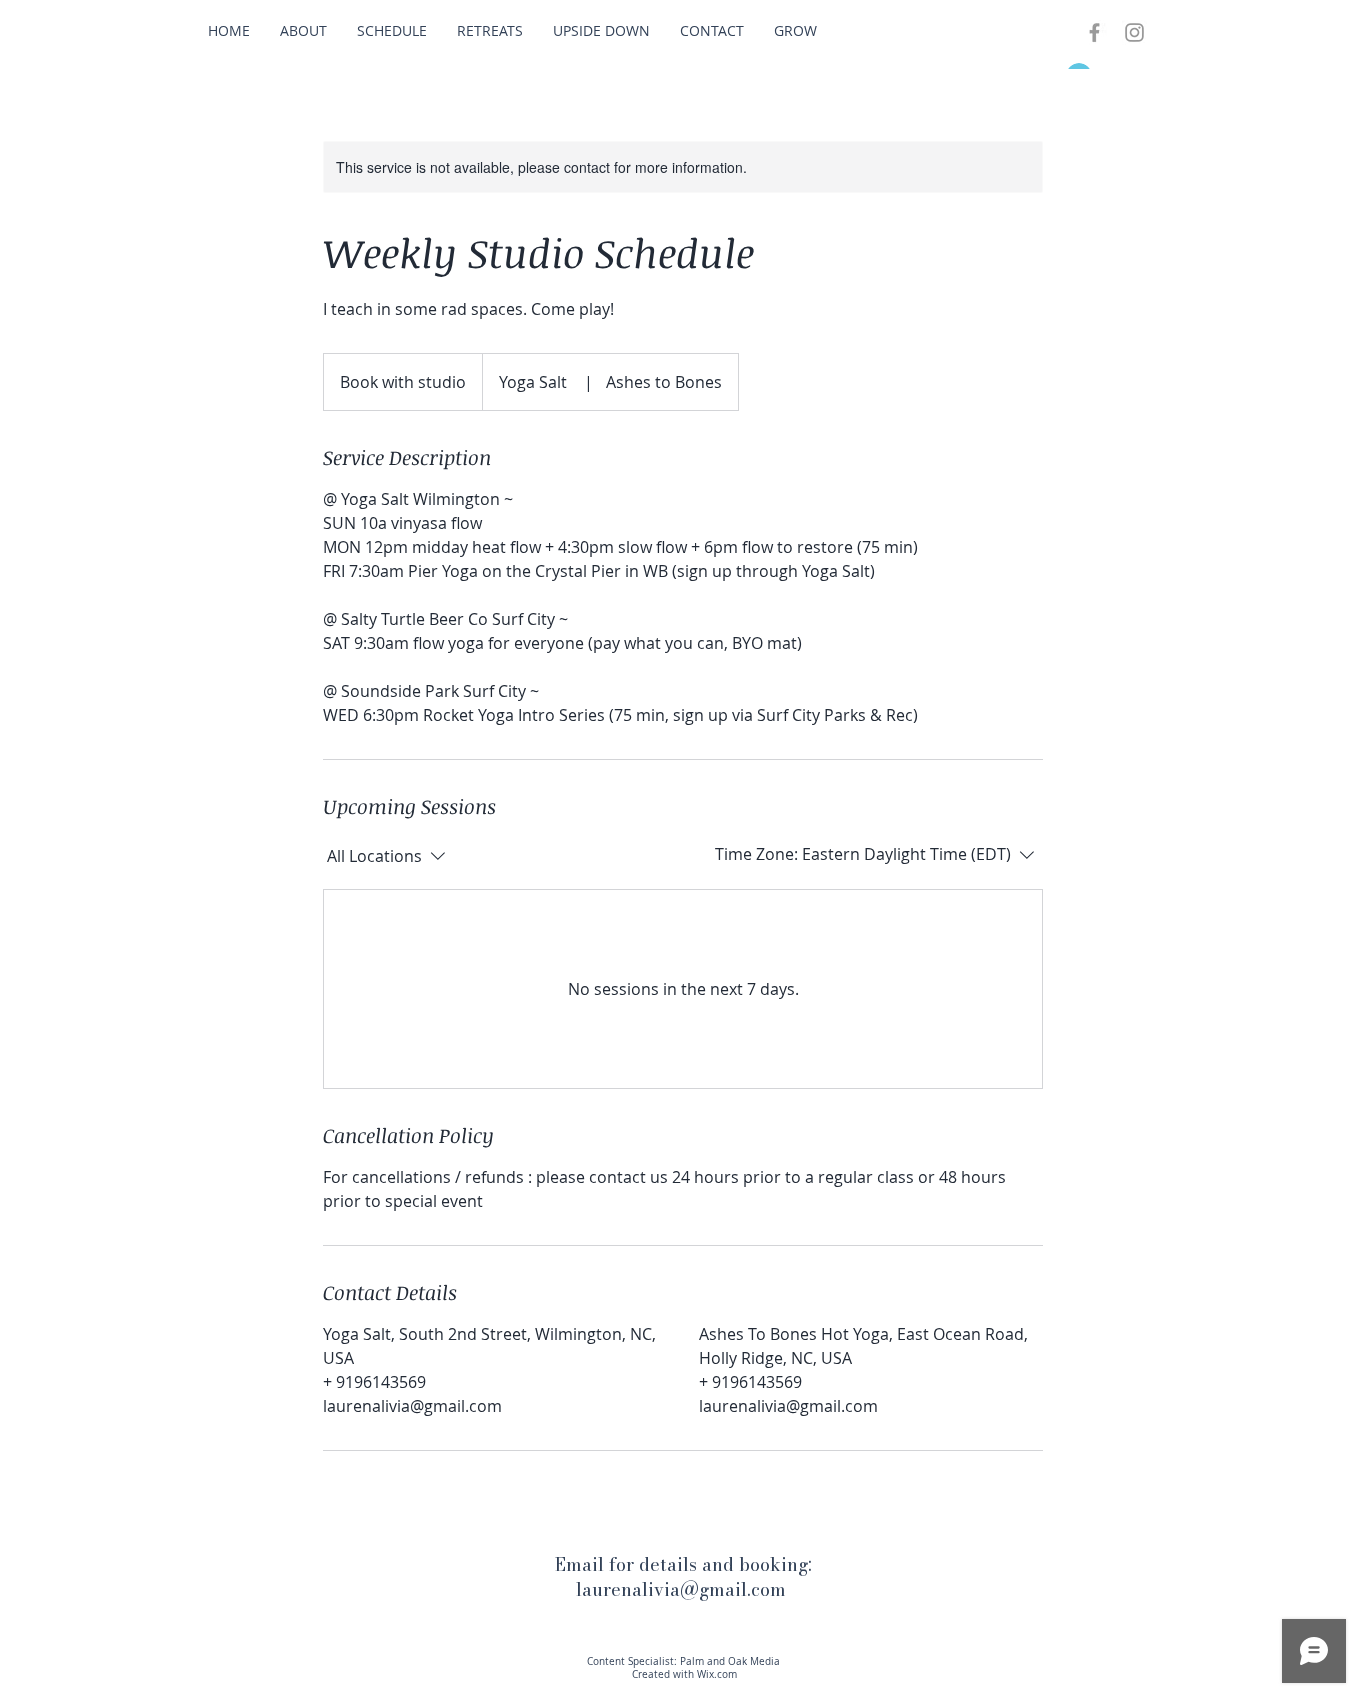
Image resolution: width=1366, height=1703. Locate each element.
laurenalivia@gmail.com (681, 1589)
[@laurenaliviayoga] (1134, 32)
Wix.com (717, 1674)
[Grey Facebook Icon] (1094, 32)
